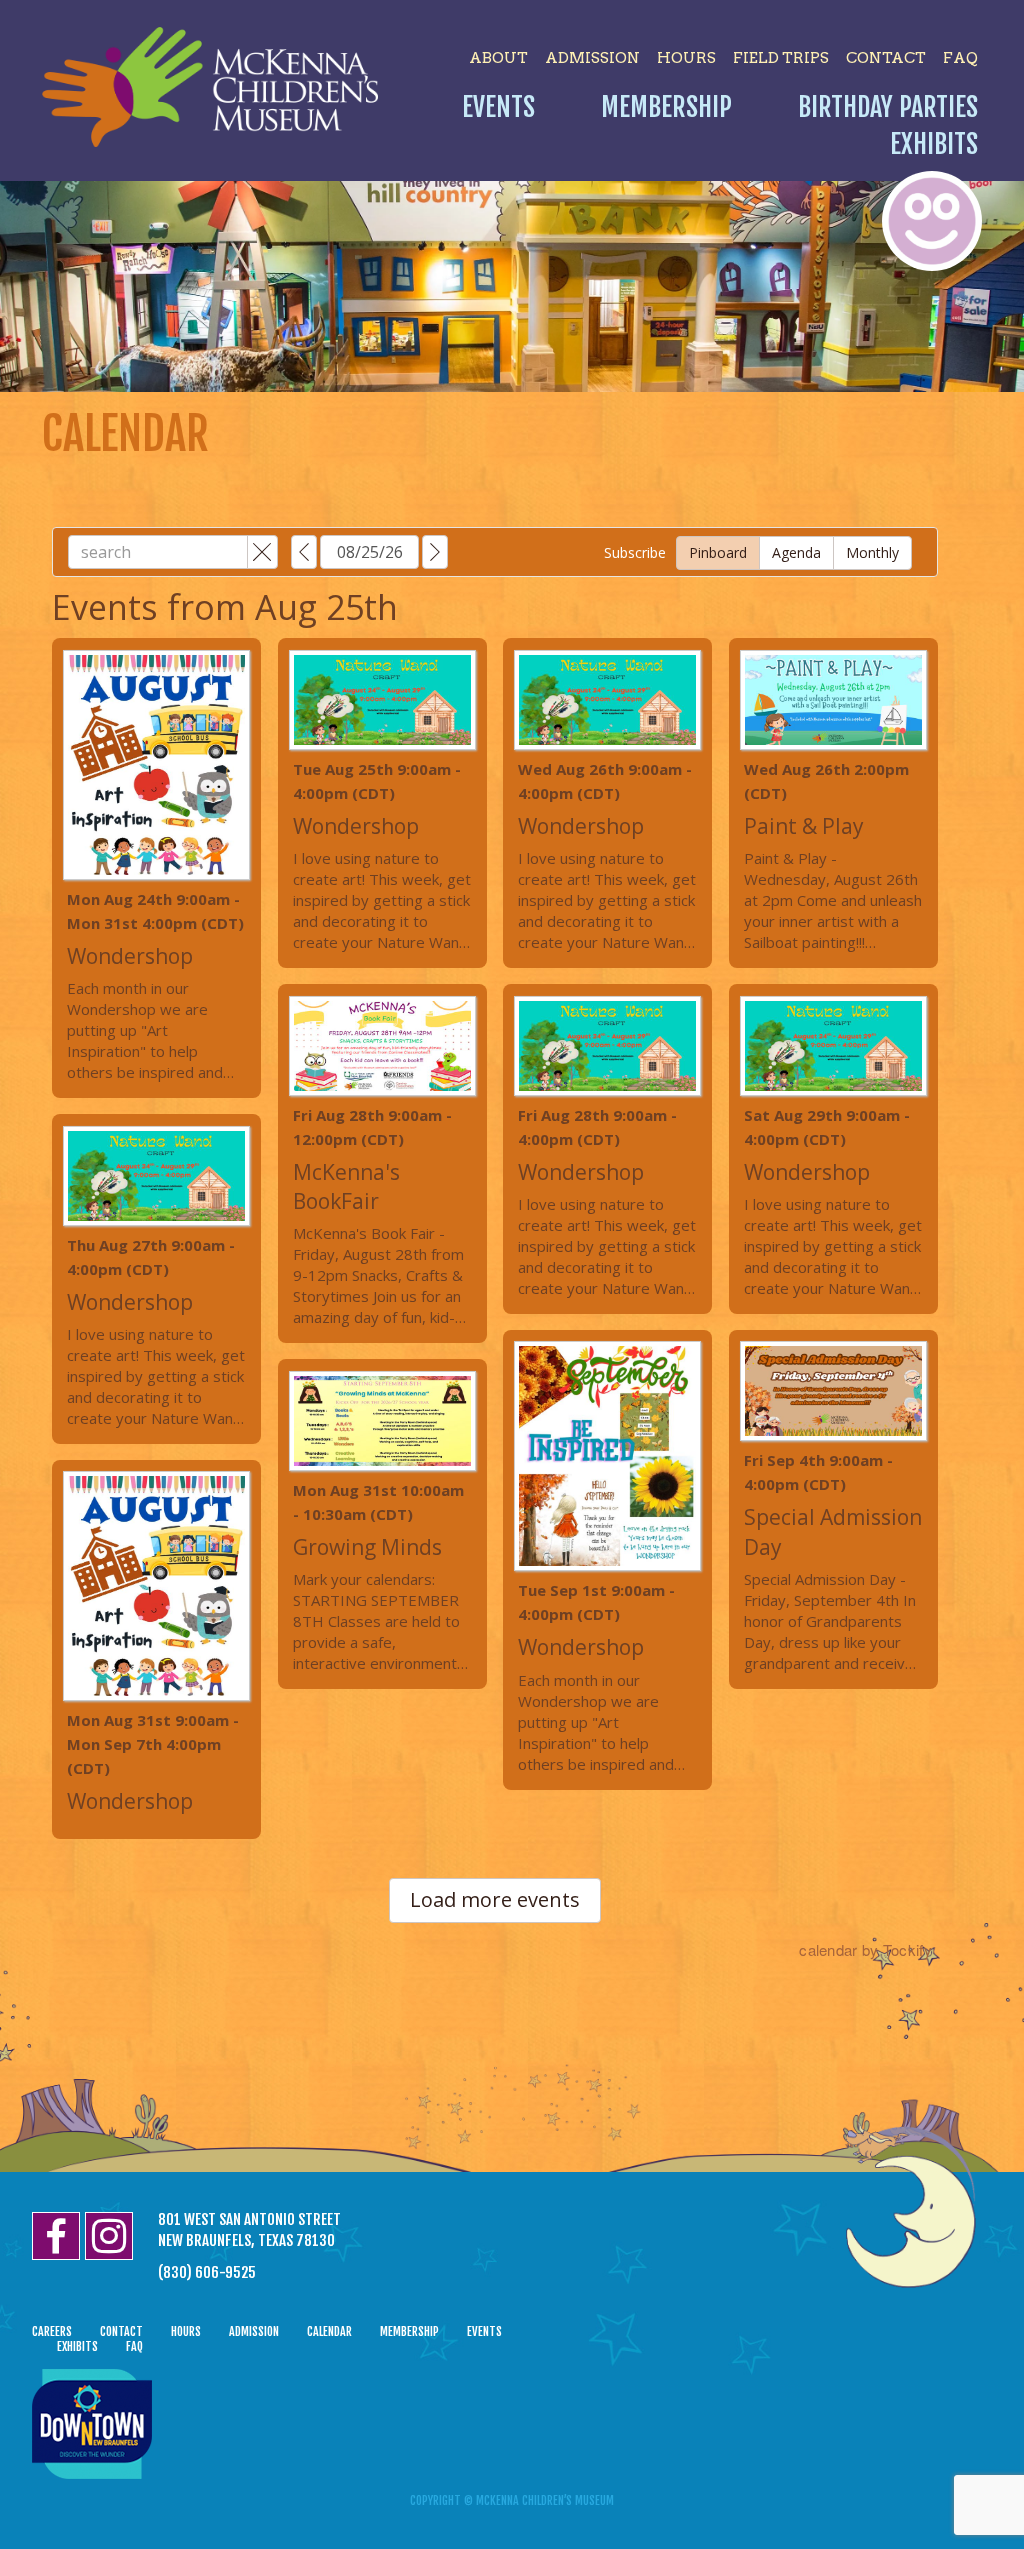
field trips (781, 58)
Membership (666, 107)
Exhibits (934, 144)
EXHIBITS (77, 2346)
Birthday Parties (888, 107)
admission (592, 58)
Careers (52, 2331)
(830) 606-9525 (207, 2272)
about (498, 58)
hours (686, 58)
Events (498, 107)
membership (409, 2331)
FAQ (960, 58)
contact (886, 58)
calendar (329, 2331)
